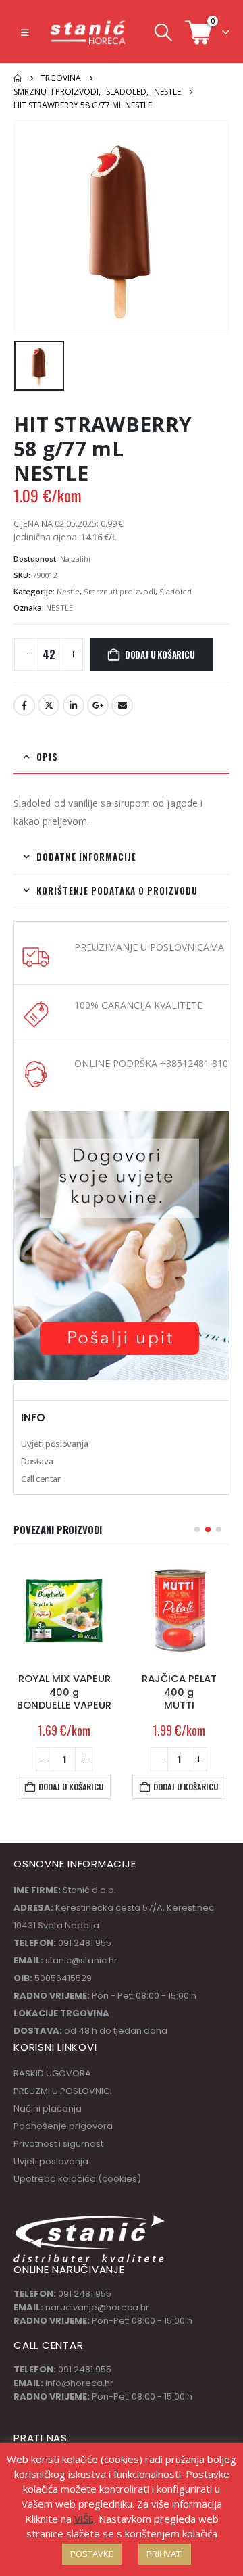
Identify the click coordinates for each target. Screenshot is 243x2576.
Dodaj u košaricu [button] (71, 1787)
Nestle (68, 591)
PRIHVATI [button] (165, 2554)
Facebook (24, 705)
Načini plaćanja (48, 2108)
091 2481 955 (85, 2294)
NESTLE (59, 607)
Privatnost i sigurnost (58, 2144)
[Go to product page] (64, 1611)
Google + (98, 705)
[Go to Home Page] (18, 78)
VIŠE (84, 2519)
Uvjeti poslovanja (54, 1444)
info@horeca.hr (79, 2383)
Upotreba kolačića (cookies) (77, 2179)
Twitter (49, 705)
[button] (25, 32)
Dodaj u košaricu (160, 654)
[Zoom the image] (122, 1118)
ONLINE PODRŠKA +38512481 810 (151, 1063)
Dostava (37, 1461)
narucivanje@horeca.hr (97, 2307)
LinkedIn (74, 705)
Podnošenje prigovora (63, 2126)
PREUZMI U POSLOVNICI (63, 2091)
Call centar (41, 1479)
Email (122, 705)
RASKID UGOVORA (52, 2073)
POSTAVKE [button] (92, 2554)
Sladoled (175, 591)
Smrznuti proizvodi (119, 591)
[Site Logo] (88, 32)
